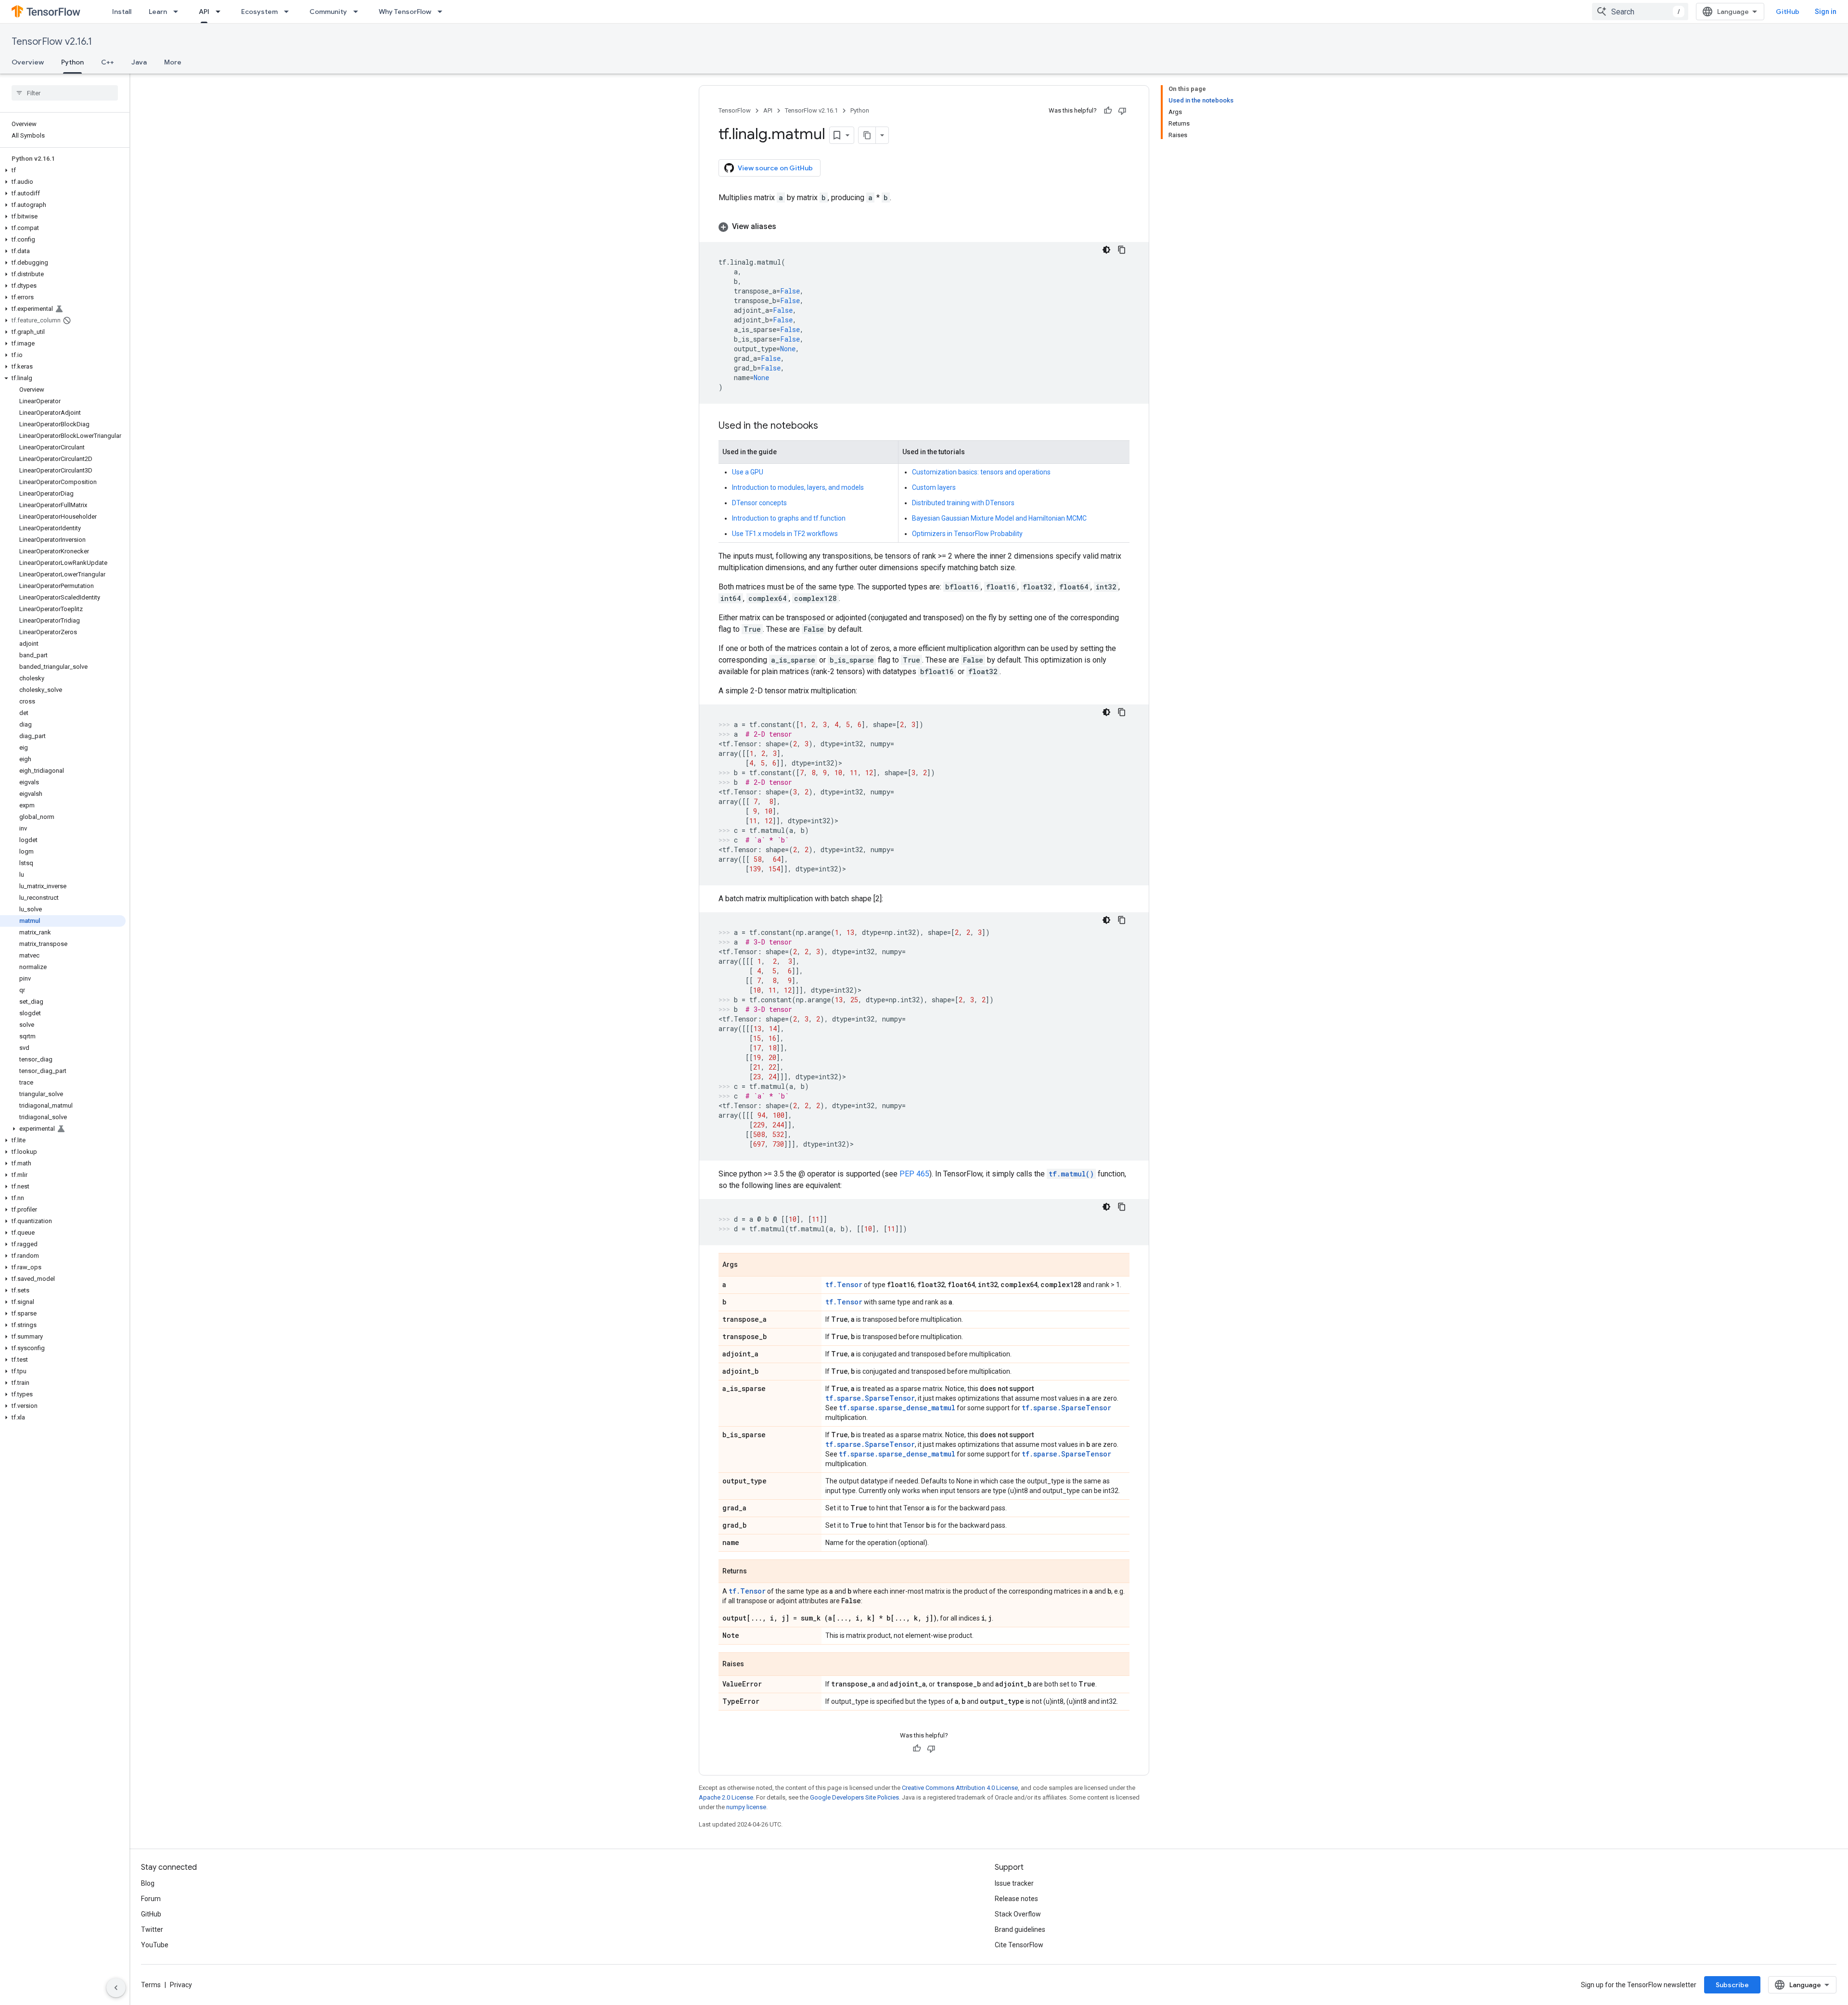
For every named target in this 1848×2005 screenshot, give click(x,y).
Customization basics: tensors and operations (981, 472)
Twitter (152, 1929)
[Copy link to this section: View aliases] (786, 227)
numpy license (746, 1807)
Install (122, 12)
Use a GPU (748, 472)
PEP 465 (914, 1174)
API (204, 12)
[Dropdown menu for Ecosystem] (289, 12)
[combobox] (1640, 12)
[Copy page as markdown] (867, 135)
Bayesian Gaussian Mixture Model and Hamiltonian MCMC (999, 518)
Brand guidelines (1020, 1929)
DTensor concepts (759, 503)
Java (139, 62)
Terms (151, 1985)
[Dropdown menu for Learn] (179, 12)
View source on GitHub (775, 168)
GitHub (1788, 12)
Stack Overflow (1018, 1914)
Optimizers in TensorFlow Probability (967, 534)
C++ (108, 62)
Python (72, 62)
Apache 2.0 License (726, 1797)
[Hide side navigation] (116, 1988)
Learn (158, 12)
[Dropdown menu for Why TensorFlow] (443, 12)
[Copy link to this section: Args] (747, 1265)
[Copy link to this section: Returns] (757, 1572)
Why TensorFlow (405, 12)
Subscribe (1732, 1985)
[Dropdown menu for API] (221, 12)
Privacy (181, 1985)
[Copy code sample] (1122, 250)
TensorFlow (735, 110)
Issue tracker (1014, 1883)
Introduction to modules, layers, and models (798, 487)
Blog (148, 1883)
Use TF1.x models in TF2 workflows (785, 534)
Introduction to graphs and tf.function (789, 518)
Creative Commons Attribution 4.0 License (960, 1788)
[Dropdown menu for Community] (359, 12)
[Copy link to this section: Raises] (754, 1665)
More (173, 62)
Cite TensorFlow (1019, 1945)
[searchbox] (65, 93)
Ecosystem (259, 12)
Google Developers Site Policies (854, 1797)
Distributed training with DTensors (963, 503)
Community (328, 12)
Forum (151, 1899)
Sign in (1826, 12)
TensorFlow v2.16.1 (52, 42)
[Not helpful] (1122, 111)
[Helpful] (1108, 111)
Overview (28, 62)
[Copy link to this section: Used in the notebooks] (828, 426)
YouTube (155, 1945)
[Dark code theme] (1106, 250)
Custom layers (934, 487)
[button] (63, 170)
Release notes (1016, 1899)
